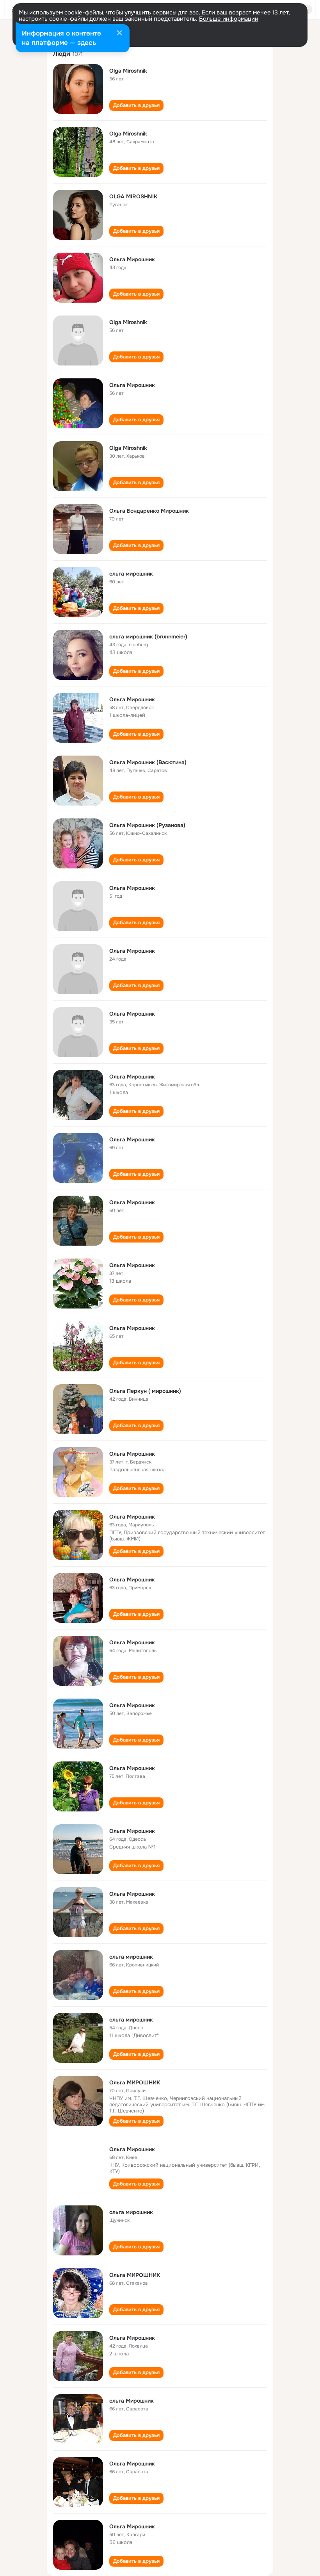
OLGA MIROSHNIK (133, 196)
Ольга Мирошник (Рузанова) (147, 825)
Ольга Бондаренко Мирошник (149, 511)
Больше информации (229, 19)
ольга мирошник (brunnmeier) (148, 636)
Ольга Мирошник (132, 259)
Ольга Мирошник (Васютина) (148, 762)
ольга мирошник (131, 574)
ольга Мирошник (132, 2401)
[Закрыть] (119, 34)
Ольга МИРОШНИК (135, 2082)
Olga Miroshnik (128, 71)
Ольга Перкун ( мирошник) (145, 1391)
